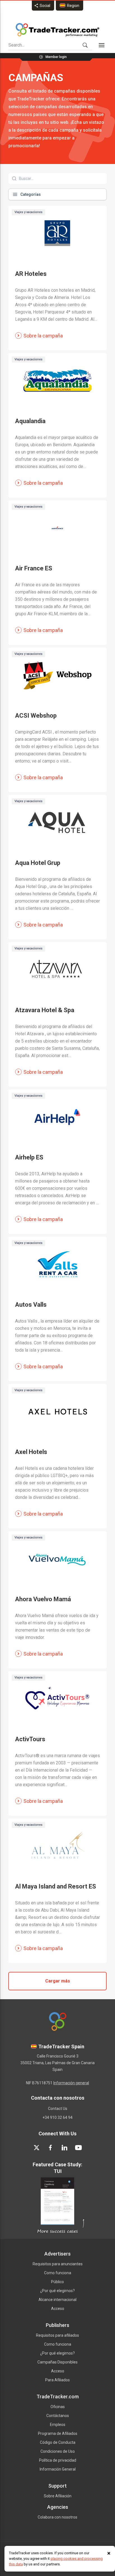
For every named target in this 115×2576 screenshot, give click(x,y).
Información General (58, 2469)
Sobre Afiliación (58, 2496)
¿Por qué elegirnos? (57, 2291)
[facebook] (51, 2148)
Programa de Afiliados (58, 2433)
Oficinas (58, 2407)
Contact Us (58, 2109)
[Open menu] (102, 45)
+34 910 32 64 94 (57, 2117)
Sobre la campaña (43, 336)
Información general (71, 2083)
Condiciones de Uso (58, 2451)
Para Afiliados (57, 2380)
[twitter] (37, 2148)
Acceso (58, 2309)
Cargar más (58, 1981)
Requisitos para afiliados (57, 2335)
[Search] (85, 45)
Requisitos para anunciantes (58, 2264)
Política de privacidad (58, 2460)
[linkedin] (64, 2148)
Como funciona (58, 2273)
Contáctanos (58, 2416)
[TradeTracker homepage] (57, 30)
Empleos (58, 2425)
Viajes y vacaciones (28, 212)
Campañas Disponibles (57, 2362)
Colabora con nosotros (57, 2517)
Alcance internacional (57, 2300)
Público (57, 2282)
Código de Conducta (58, 2442)
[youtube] (78, 2148)
